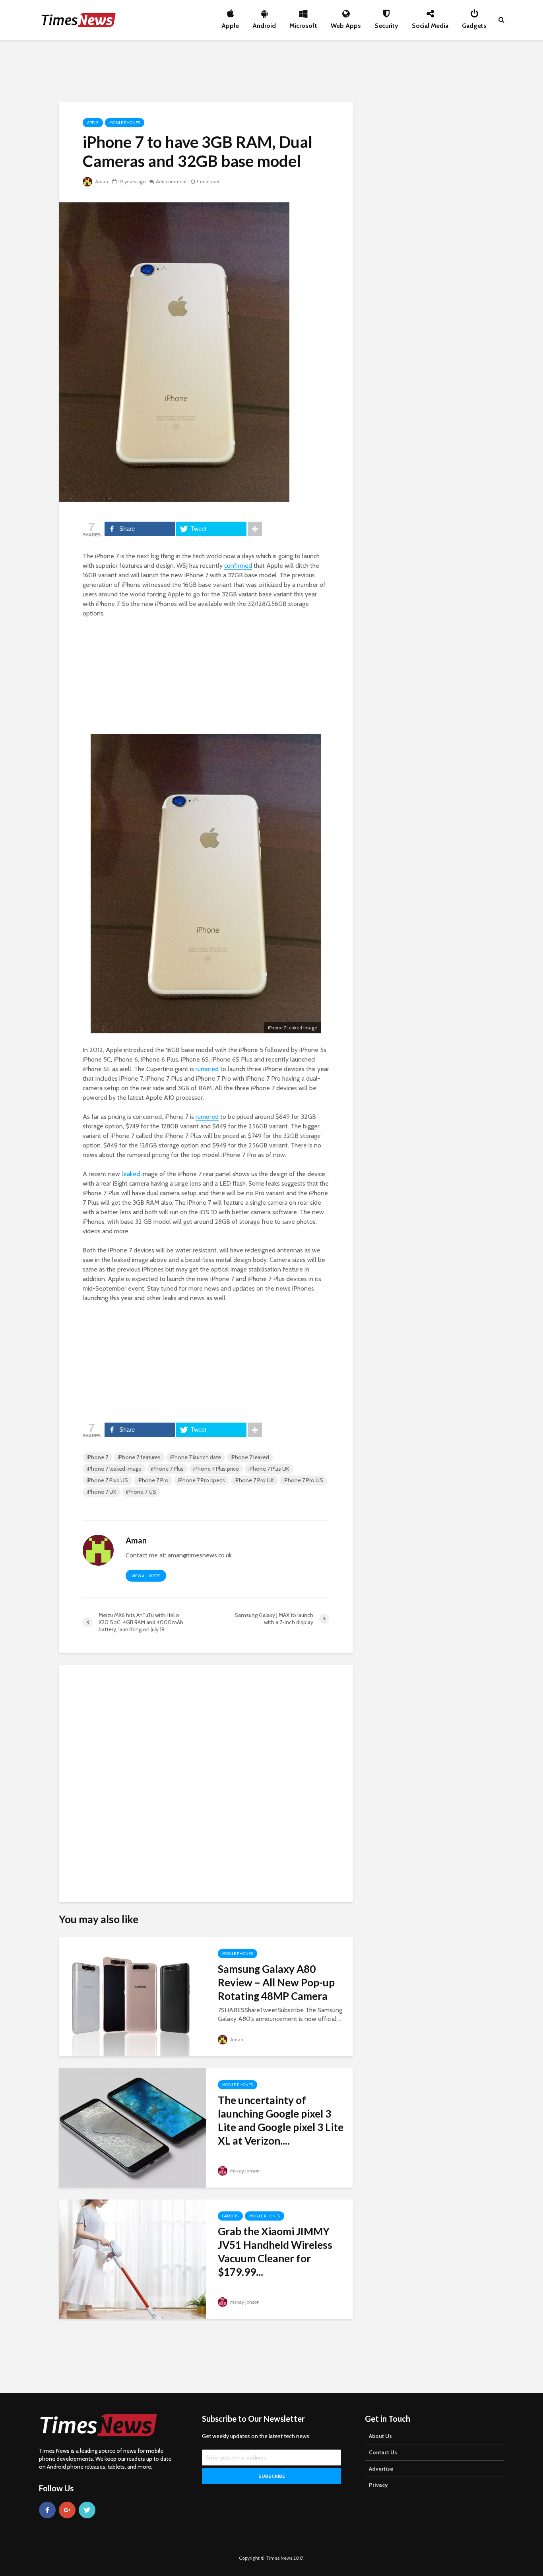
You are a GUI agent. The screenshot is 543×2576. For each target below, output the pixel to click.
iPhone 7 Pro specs (202, 1480)
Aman (101, 182)
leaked (131, 1174)
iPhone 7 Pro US (303, 1480)
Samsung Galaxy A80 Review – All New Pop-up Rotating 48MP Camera (276, 1982)
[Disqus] (206, 1780)
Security (386, 23)
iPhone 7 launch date (196, 1457)
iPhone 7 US (141, 1492)
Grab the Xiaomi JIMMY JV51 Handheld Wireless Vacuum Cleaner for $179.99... (275, 2252)
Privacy (378, 2485)
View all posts (146, 1576)
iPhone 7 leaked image (114, 1469)
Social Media (430, 23)
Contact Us (383, 2452)
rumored (207, 1069)
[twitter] (87, 2510)
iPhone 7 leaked (250, 1457)
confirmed (238, 566)
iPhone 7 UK (102, 1492)
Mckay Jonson (244, 2171)
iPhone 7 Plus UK (269, 1469)
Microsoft (303, 23)
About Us (380, 2436)
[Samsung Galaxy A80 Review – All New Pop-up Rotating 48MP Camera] (132, 1996)
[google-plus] (67, 2510)
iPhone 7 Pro (153, 1480)
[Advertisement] (271, 70)
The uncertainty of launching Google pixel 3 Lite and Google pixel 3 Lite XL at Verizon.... (281, 2120)
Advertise (381, 2469)
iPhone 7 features (139, 1457)
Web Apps (346, 23)
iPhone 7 (97, 1457)
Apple (230, 23)
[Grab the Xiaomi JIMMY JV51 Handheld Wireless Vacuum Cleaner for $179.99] (132, 2259)
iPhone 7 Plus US (107, 1480)
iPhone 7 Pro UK (254, 1480)
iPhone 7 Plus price (216, 1469)
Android (264, 23)
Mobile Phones (125, 123)
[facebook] (47, 2510)
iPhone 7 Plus (167, 1469)
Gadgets (474, 23)
